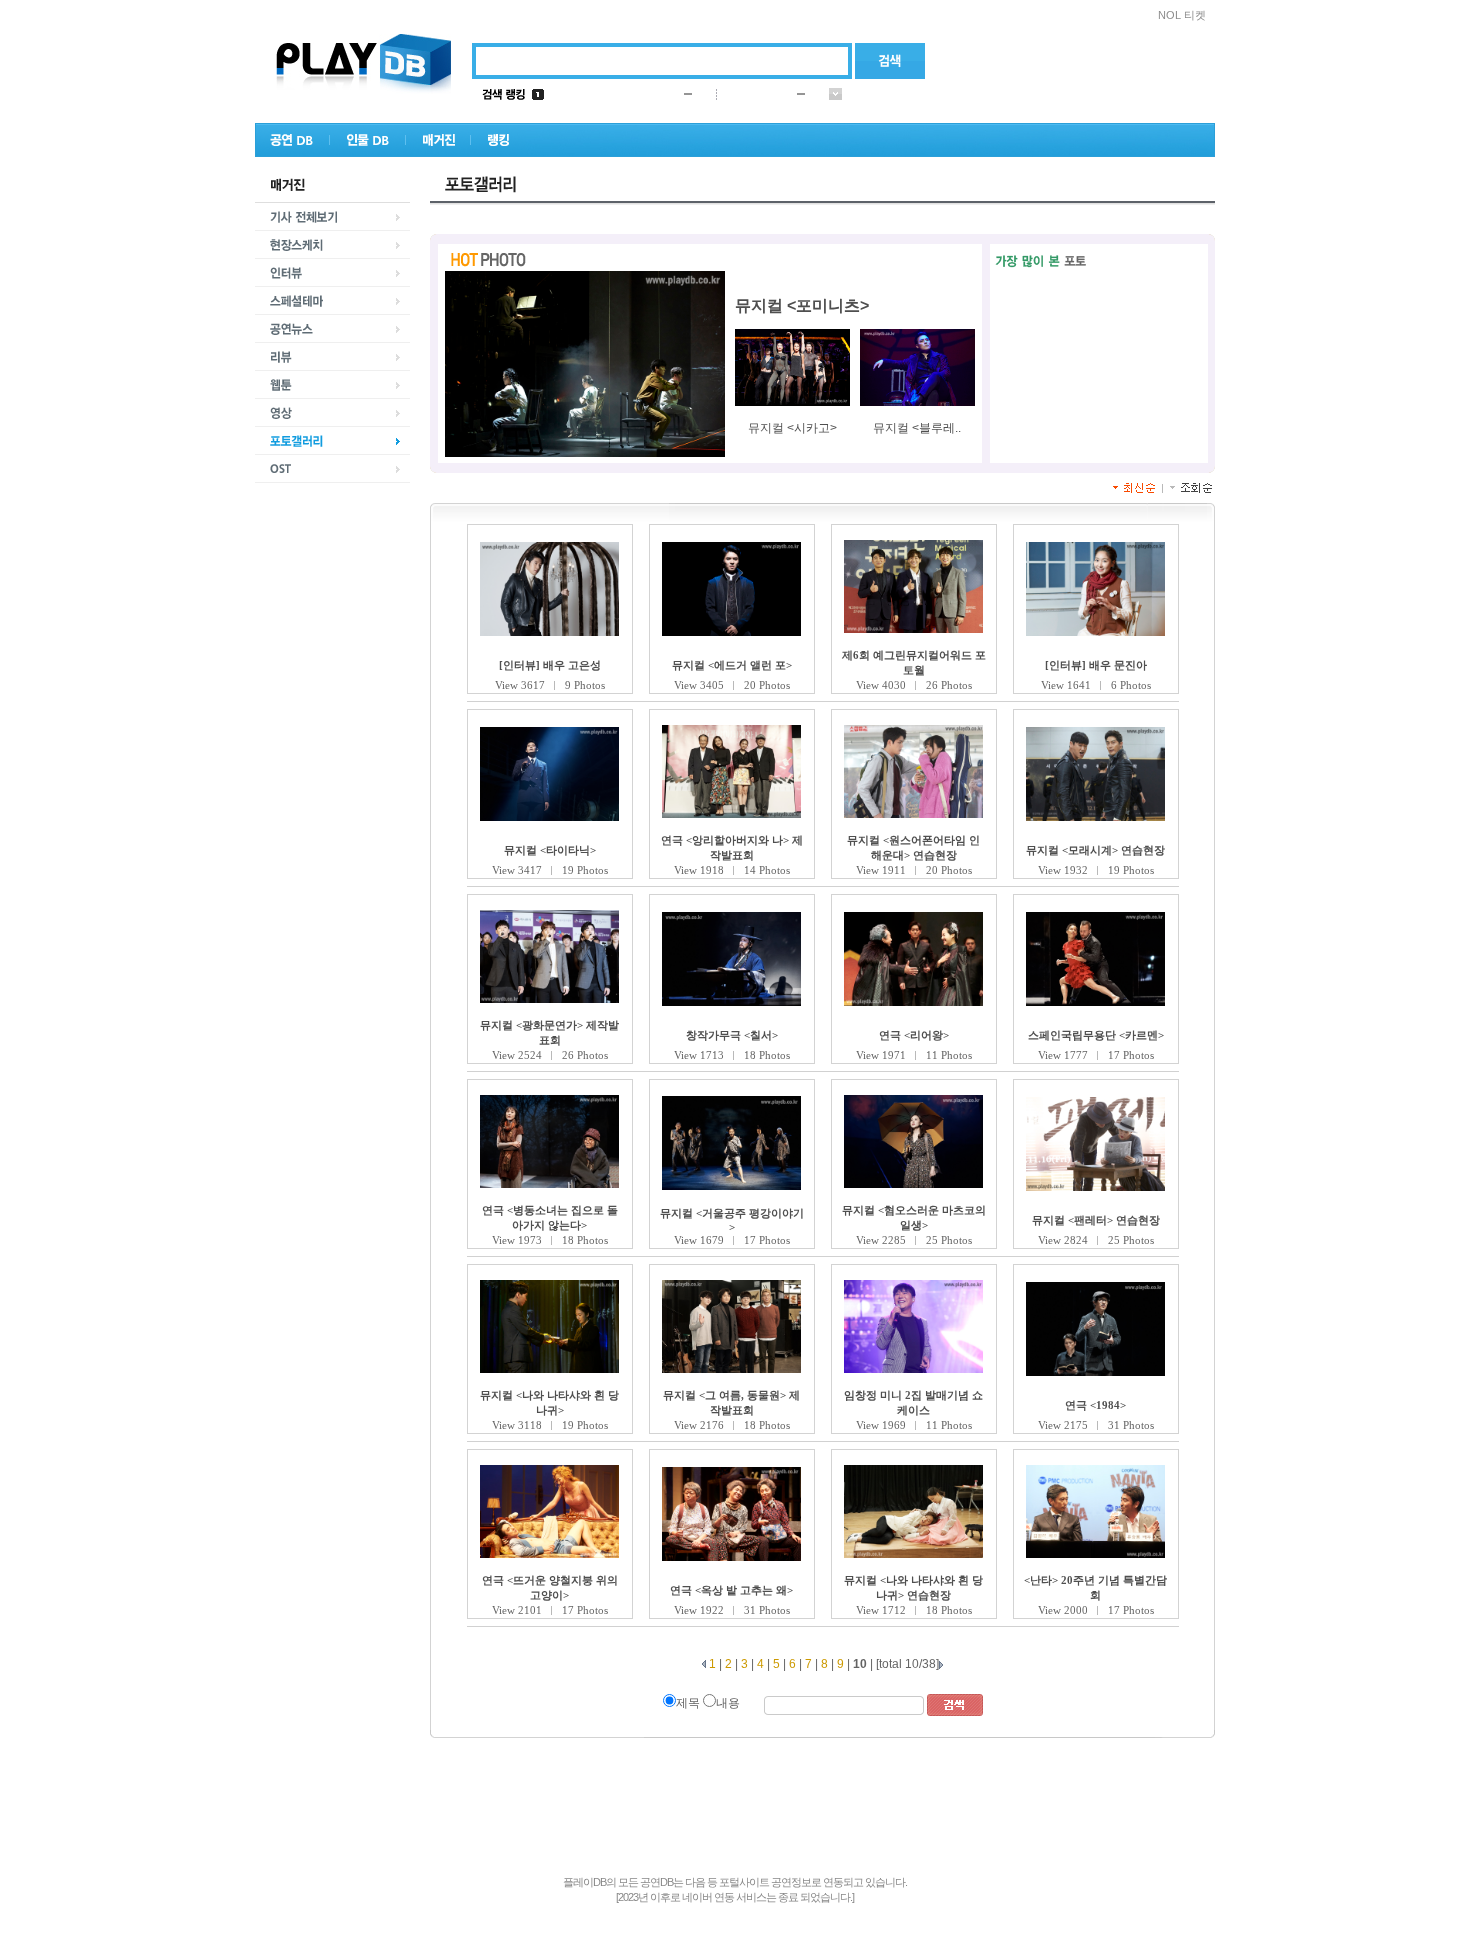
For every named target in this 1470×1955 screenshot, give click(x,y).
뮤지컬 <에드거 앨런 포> (732, 665)
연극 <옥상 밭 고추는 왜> (731, 1590)
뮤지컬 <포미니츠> (802, 305)
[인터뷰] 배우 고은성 (550, 665)
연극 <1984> (1095, 1405)
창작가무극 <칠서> (732, 1035)
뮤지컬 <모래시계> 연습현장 (1095, 850)
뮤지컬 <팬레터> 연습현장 (1096, 1220)
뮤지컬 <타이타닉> (550, 850)
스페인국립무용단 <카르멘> (1096, 1035)
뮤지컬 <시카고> (792, 428)
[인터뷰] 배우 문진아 (1096, 665)
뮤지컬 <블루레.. (917, 428)
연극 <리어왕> (914, 1035)
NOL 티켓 (1182, 15)
